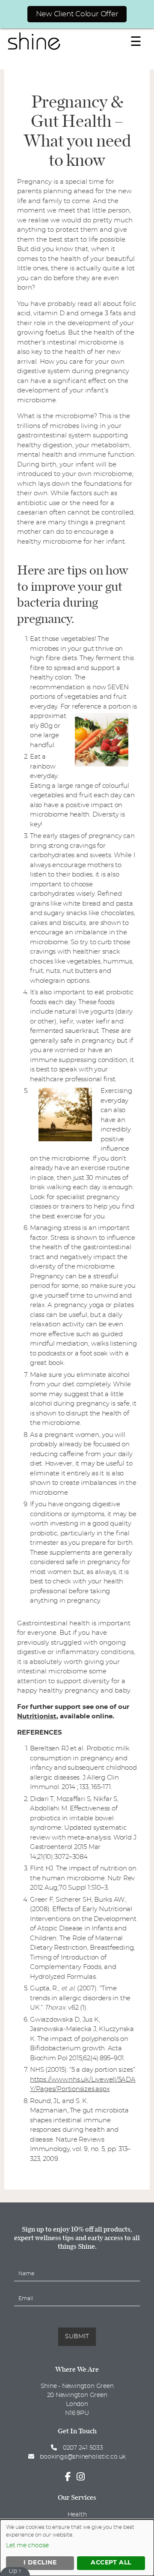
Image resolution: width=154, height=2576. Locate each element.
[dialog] (77, 2548)
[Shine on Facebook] (70, 2477)
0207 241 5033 (82, 2448)
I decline (40, 2563)
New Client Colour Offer (77, 14)
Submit (77, 2337)
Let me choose (27, 2546)
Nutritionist (37, 1716)
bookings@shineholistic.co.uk (83, 2457)
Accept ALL (111, 2563)
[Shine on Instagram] (83, 2477)
